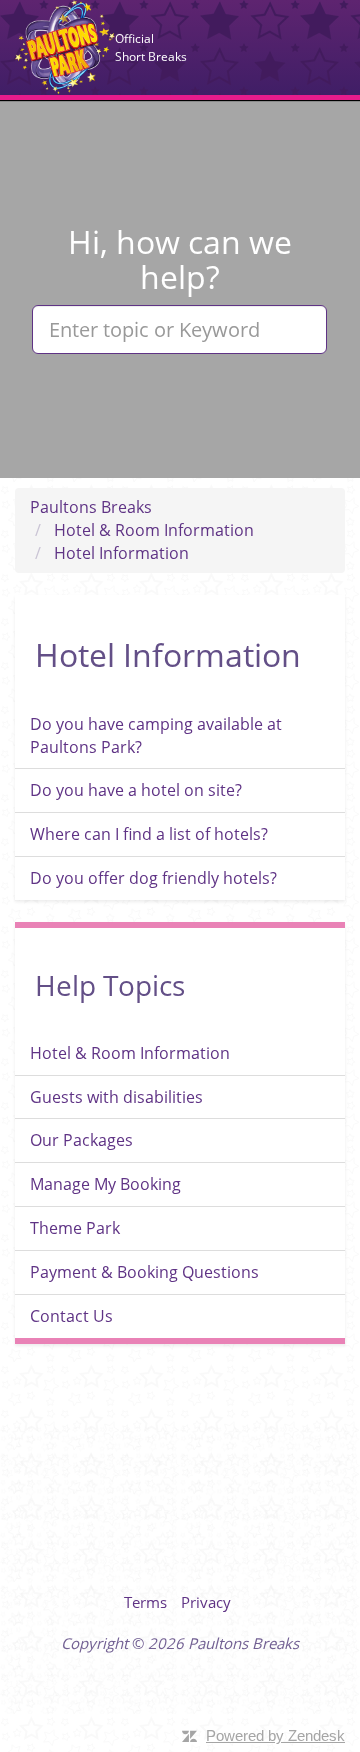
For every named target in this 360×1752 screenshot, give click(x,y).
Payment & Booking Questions (144, 1272)
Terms (145, 1602)
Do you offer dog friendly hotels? (153, 878)
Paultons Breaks (65, 47)
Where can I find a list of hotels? (149, 834)
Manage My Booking (105, 1184)
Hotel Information (121, 553)
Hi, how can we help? (180, 259)
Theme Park (75, 1228)
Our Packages (81, 1140)
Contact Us (71, 1316)
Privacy (206, 1602)
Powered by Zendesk (275, 1735)
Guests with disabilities (116, 1097)
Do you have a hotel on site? (136, 790)
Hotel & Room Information (154, 530)
